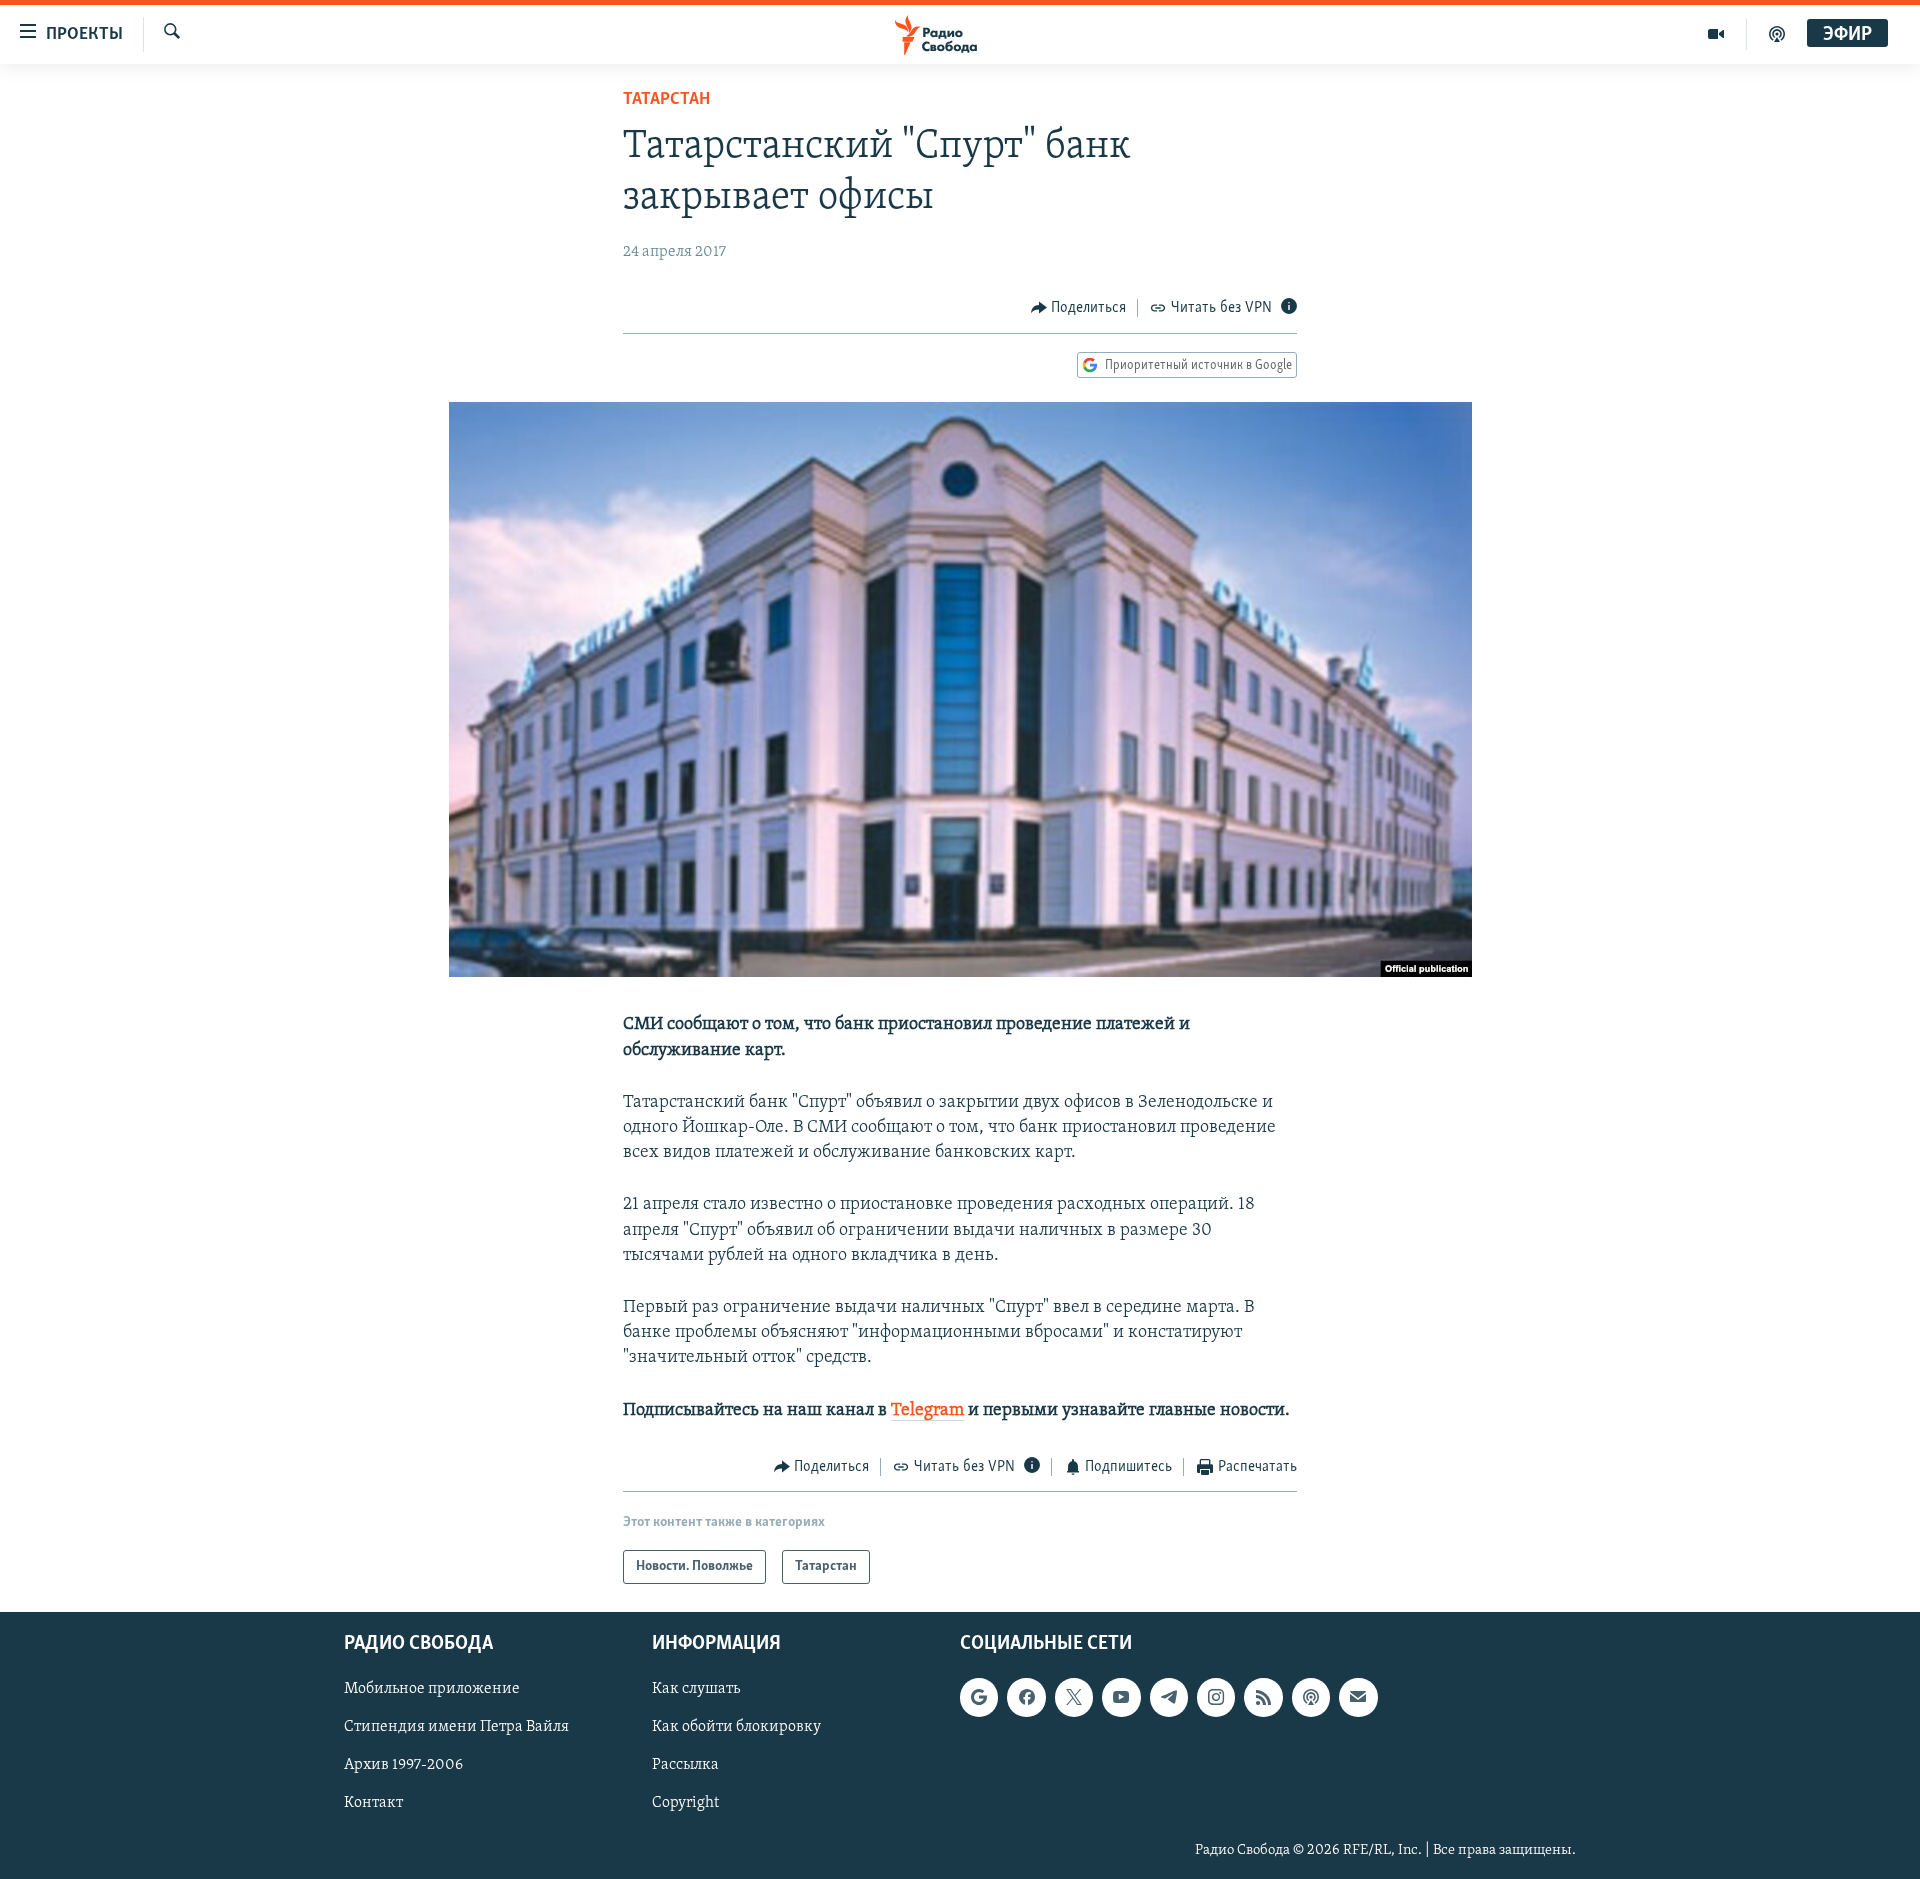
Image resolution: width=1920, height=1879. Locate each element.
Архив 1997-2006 (403, 1766)
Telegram (927, 1411)
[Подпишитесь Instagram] (1216, 1698)
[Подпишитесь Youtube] (1121, 1698)
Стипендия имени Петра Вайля (456, 1728)
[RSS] (1263, 1698)
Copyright (685, 1804)
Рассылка (685, 1766)
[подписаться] (1358, 1698)
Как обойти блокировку (736, 1728)
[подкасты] (1777, 34)
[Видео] (1716, 34)
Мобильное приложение (432, 1690)
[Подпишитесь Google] (979, 1698)
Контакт (373, 1804)
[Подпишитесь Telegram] (1169, 1698)
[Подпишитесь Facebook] (1026, 1698)
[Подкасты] (1311, 1698)
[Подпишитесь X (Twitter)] (1074, 1698)
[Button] (1079, 308)
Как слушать (696, 1690)
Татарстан (666, 100)
